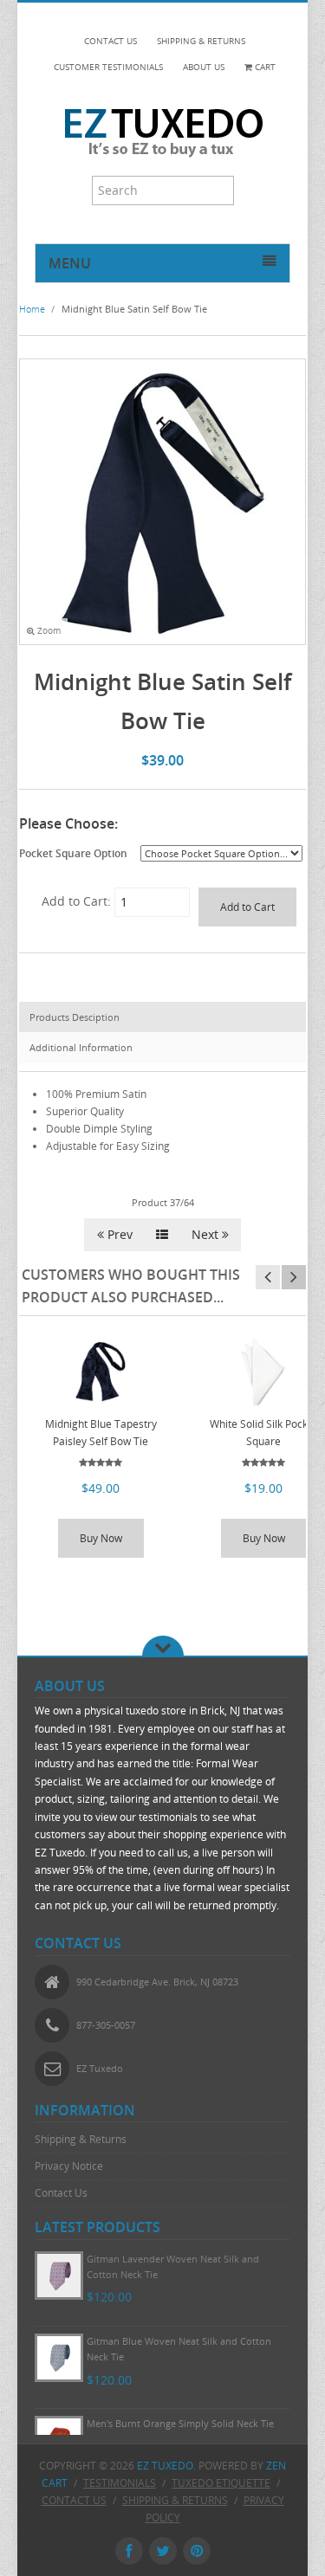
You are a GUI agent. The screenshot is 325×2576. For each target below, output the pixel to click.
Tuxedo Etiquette (221, 2483)
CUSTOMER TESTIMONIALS (108, 67)
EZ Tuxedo (165, 2466)
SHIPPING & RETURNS (201, 41)
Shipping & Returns (81, 2139)
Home (32, 309)
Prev (118, 1234)
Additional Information (81, 1047)
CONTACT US (110, 41)
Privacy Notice (69, 2166)
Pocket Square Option (73, 853)
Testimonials (120, 2483)
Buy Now (101, 1538)
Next (207, 1234)
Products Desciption (75, 1017)
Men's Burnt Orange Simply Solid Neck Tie (180, 2423)
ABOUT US (204, 67)
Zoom (48, 631)
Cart (264, 67)
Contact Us (61, 2193)
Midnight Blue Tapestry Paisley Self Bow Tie (101, 1433)
